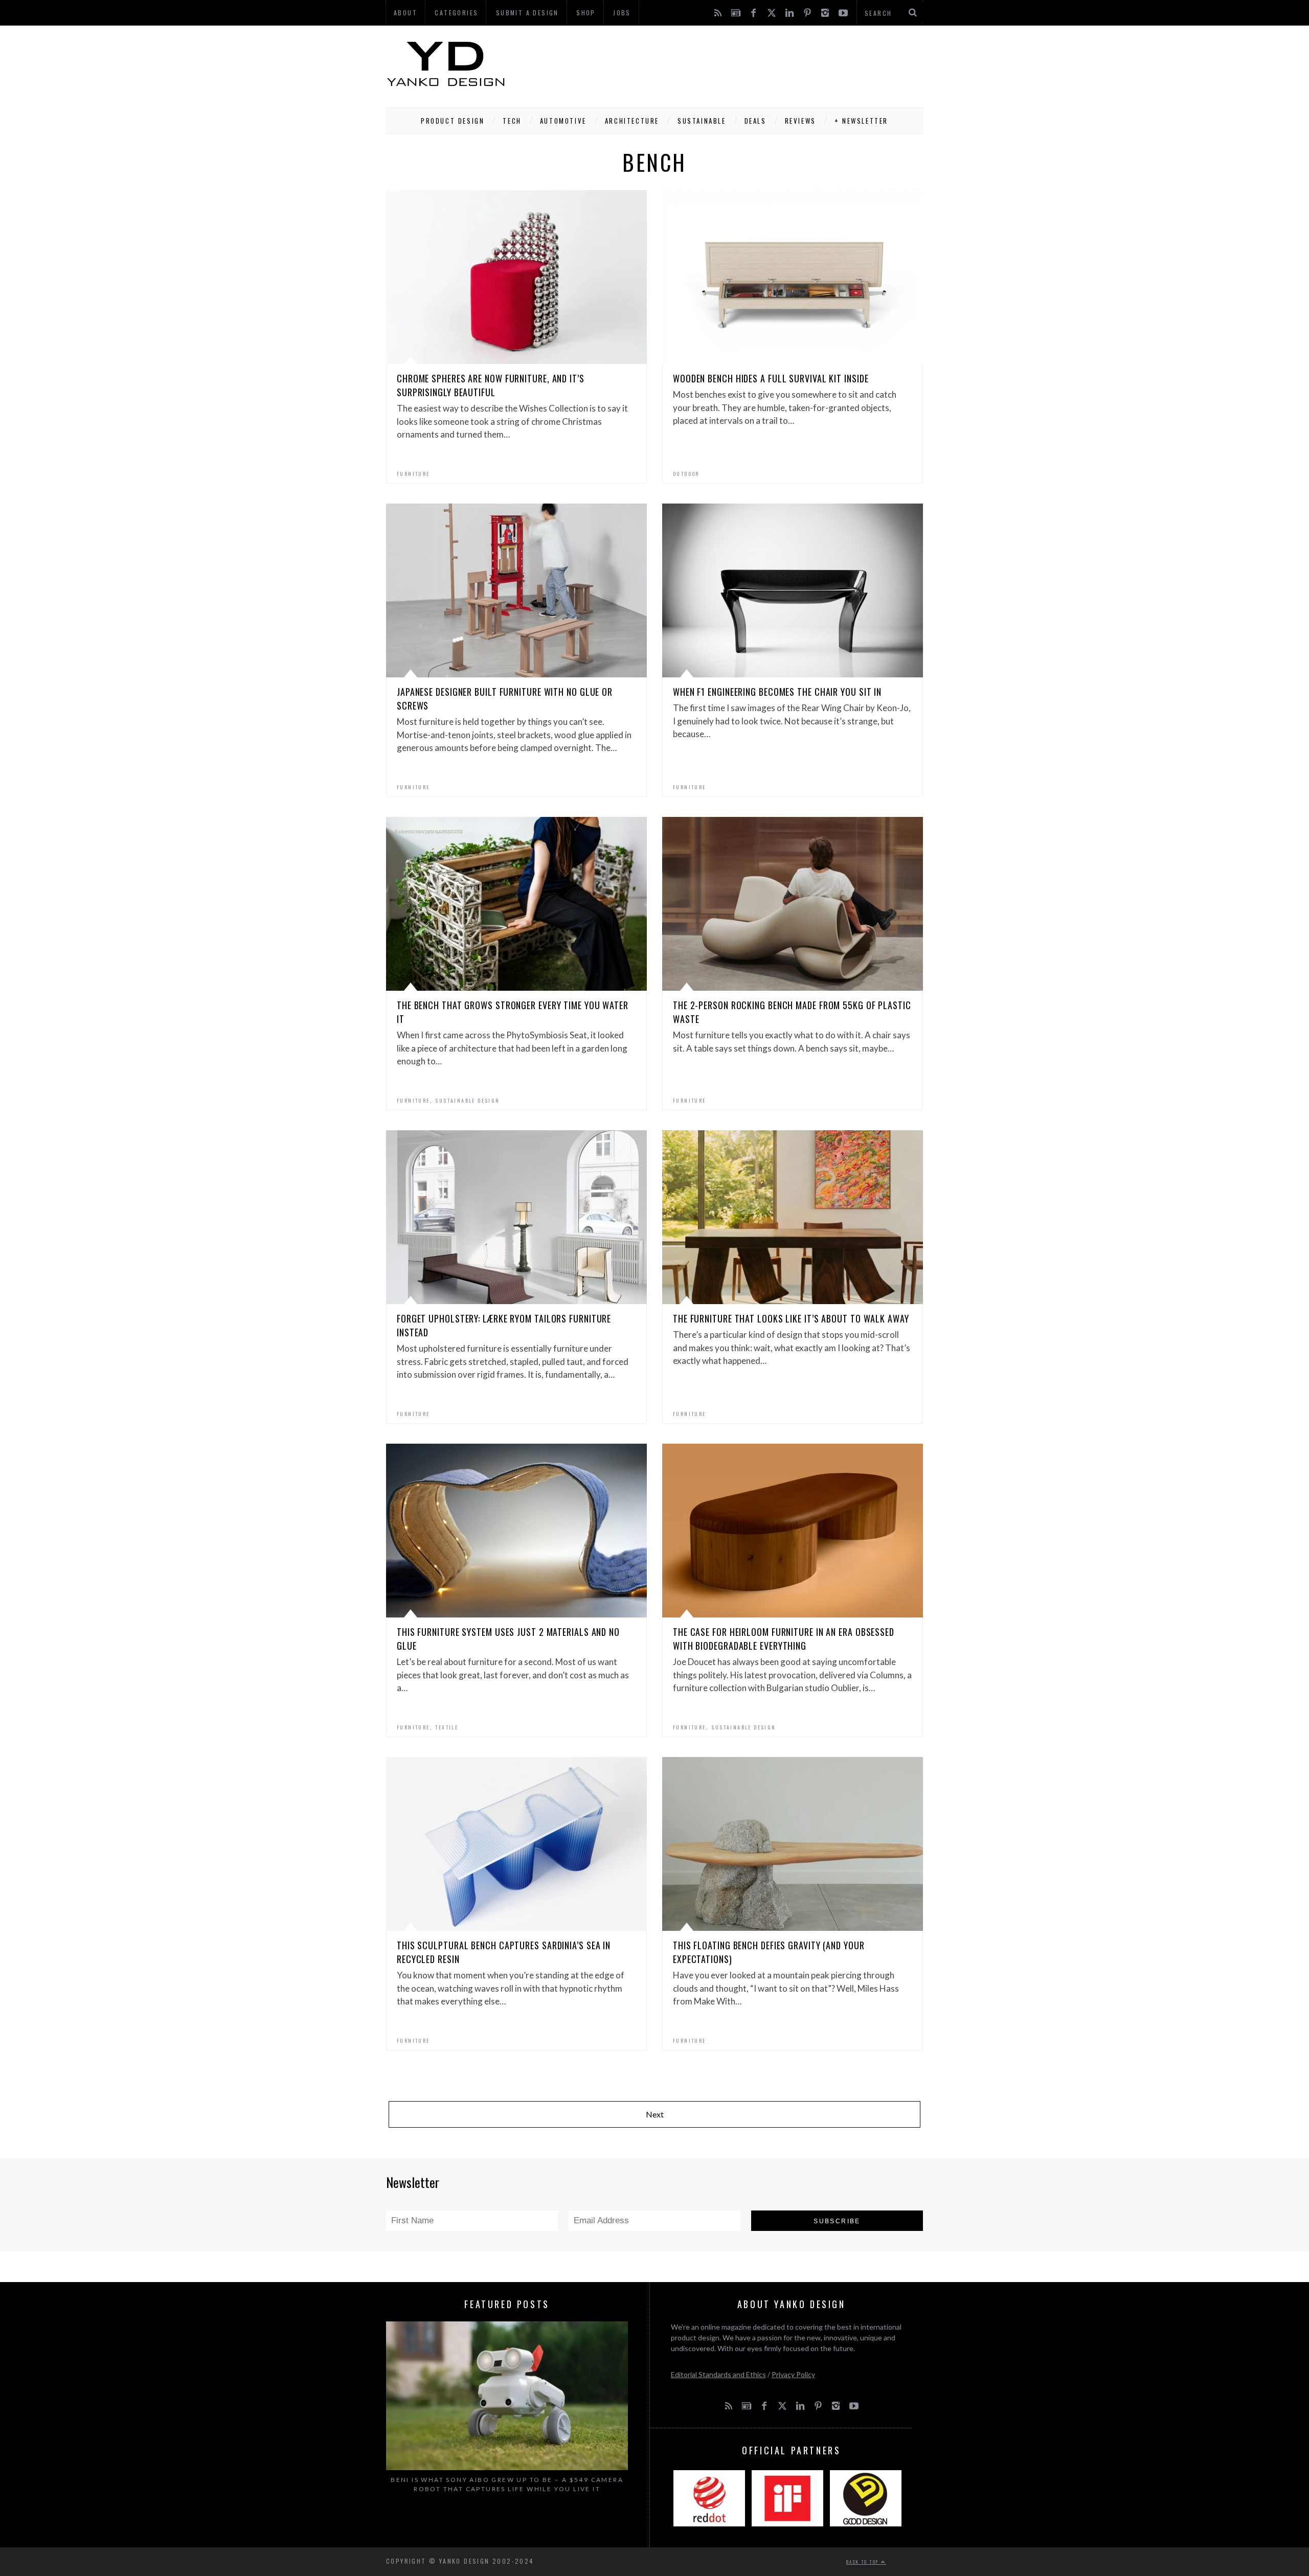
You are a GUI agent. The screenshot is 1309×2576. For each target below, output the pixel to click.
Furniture (413, 474)
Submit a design (527, 13)
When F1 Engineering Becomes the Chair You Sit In (777, 692)
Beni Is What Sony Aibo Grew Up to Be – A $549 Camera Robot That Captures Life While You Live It (507, 2484)
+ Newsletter (861, 121)
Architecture (632, 121)
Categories (456, 13)
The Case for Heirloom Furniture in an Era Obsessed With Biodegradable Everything (784, 1639)
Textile (447, 1727)
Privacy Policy (793, 2374)
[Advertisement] (737, 64)
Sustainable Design (467, 1100)
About (405, 13)
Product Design (453, 121)
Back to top (864, 2562)
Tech (512, 121)
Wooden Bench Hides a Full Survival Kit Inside (771, 378)
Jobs (622, 13)
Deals (755, 121)
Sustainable (702, 121)
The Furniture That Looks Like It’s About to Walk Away (791, 1318)
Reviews (800, 121)
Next (655, 2114)
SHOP (586, 13)
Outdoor (686, 474)
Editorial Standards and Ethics (718, 2374)
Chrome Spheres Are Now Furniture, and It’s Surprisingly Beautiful (491, 385)
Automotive (563, 121)
